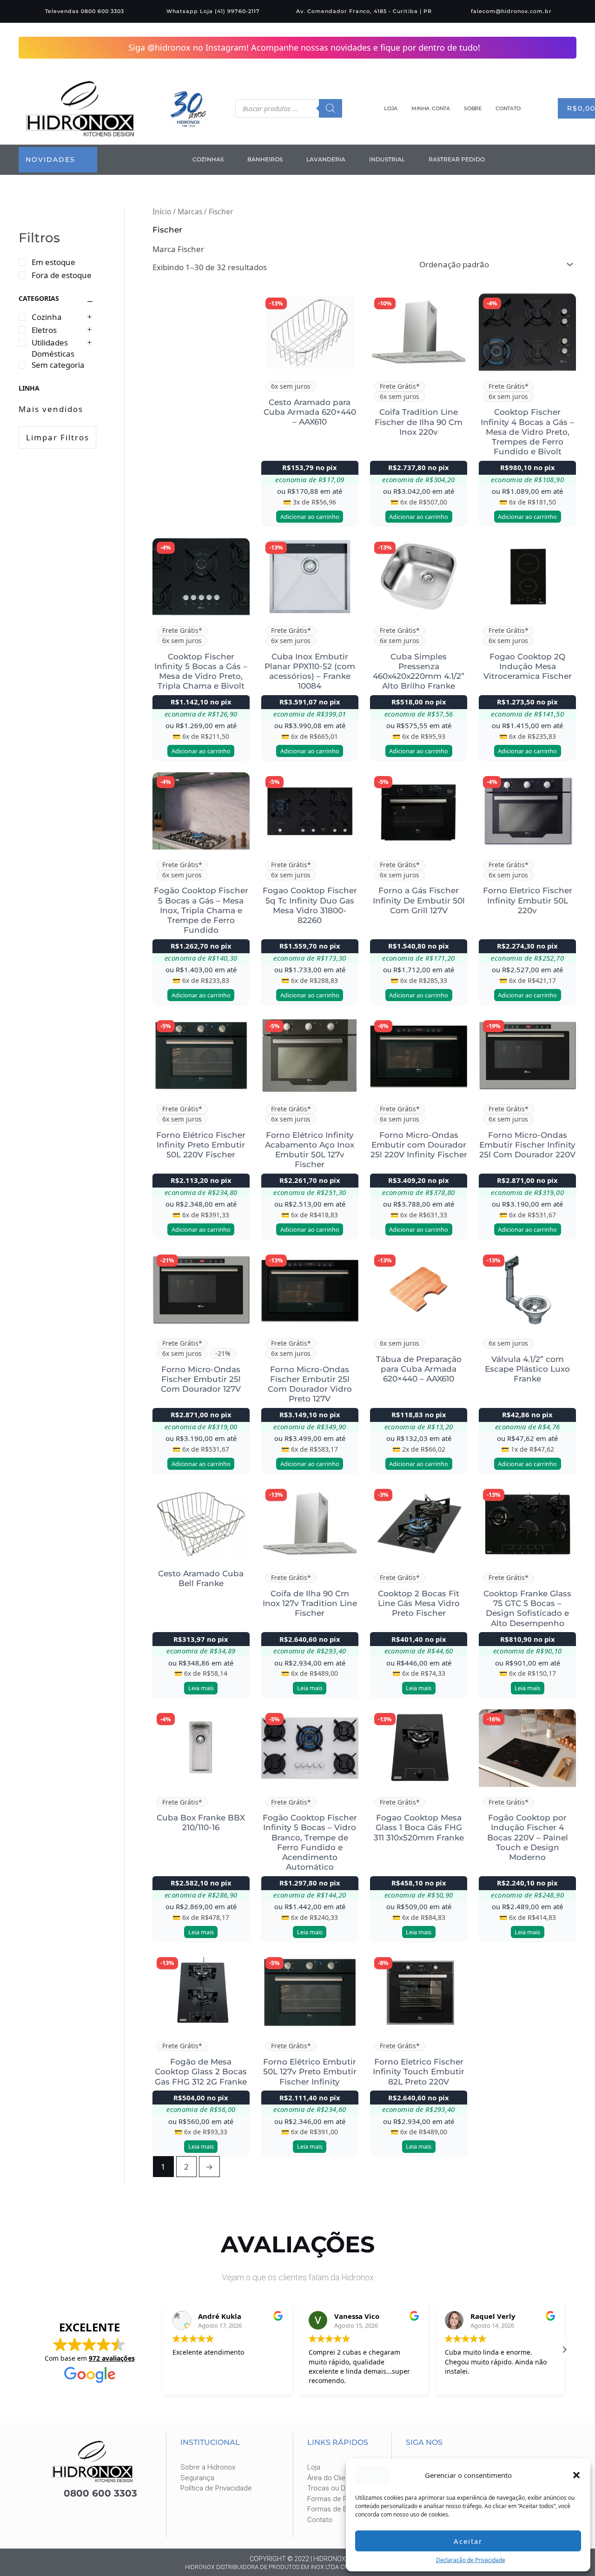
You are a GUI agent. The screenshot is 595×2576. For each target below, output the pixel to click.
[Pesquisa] (331, 108)
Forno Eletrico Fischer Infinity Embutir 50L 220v (528, 900)
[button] (576, 2475)
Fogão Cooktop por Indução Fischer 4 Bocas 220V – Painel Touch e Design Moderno (528, 1837)
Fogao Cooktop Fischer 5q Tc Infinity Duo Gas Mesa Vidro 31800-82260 (310, 905)
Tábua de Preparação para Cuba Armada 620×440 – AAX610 (419, 1369)
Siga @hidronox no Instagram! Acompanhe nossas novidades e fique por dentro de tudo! (305, 47)
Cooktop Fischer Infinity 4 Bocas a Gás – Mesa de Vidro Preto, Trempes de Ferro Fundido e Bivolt (527, 431)
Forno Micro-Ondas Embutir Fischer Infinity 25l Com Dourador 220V (527, 1145)
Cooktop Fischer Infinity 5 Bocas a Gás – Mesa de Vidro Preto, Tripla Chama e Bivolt (201, 671)
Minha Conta (431, 108)
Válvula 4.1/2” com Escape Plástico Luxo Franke (527, 1369)
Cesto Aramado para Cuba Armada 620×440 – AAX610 (310, 412)
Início (162, 211)
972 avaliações (112, 2358)
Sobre (473, 108)
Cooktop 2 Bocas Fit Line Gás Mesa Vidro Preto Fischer (419, 1603)
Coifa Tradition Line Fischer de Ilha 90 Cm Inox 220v (419, 422)
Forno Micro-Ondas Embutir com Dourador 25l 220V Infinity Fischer (419, 1145)
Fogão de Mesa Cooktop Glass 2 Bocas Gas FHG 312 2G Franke (201, 2071)
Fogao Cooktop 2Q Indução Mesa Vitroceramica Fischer (528, 666)
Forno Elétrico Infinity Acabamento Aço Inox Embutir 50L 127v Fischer (310, 1149)
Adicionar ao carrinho (310, 516)
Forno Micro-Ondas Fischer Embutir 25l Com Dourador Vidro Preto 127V (310, 1384)
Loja (391, 108)
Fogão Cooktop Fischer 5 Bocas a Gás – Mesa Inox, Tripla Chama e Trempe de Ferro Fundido (201, 910)
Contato (508, 108)
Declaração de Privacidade (471, 2560)
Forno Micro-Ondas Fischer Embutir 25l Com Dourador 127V (201, 1379)
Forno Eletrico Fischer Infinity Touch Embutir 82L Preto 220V (419, 2071)
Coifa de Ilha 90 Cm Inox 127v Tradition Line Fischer (310, 1603)
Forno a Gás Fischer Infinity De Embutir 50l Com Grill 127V (419, 900)
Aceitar (468, 2541)
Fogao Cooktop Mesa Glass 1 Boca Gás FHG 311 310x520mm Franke (419, 1827)
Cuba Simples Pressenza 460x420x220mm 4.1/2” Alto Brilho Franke (419, 671)
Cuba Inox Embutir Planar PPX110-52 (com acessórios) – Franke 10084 (310, 671)
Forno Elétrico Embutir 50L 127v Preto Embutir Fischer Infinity (310, 2071)
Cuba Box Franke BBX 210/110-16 (201, 1822)
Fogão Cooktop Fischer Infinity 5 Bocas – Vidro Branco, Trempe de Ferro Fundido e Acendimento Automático (310, 1842)
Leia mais (201, 1687)
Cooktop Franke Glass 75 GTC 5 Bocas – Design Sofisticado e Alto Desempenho (527, 1608)
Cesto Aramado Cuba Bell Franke (201, 1578)
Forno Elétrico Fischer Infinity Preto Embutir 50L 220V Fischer (201, 1145)
